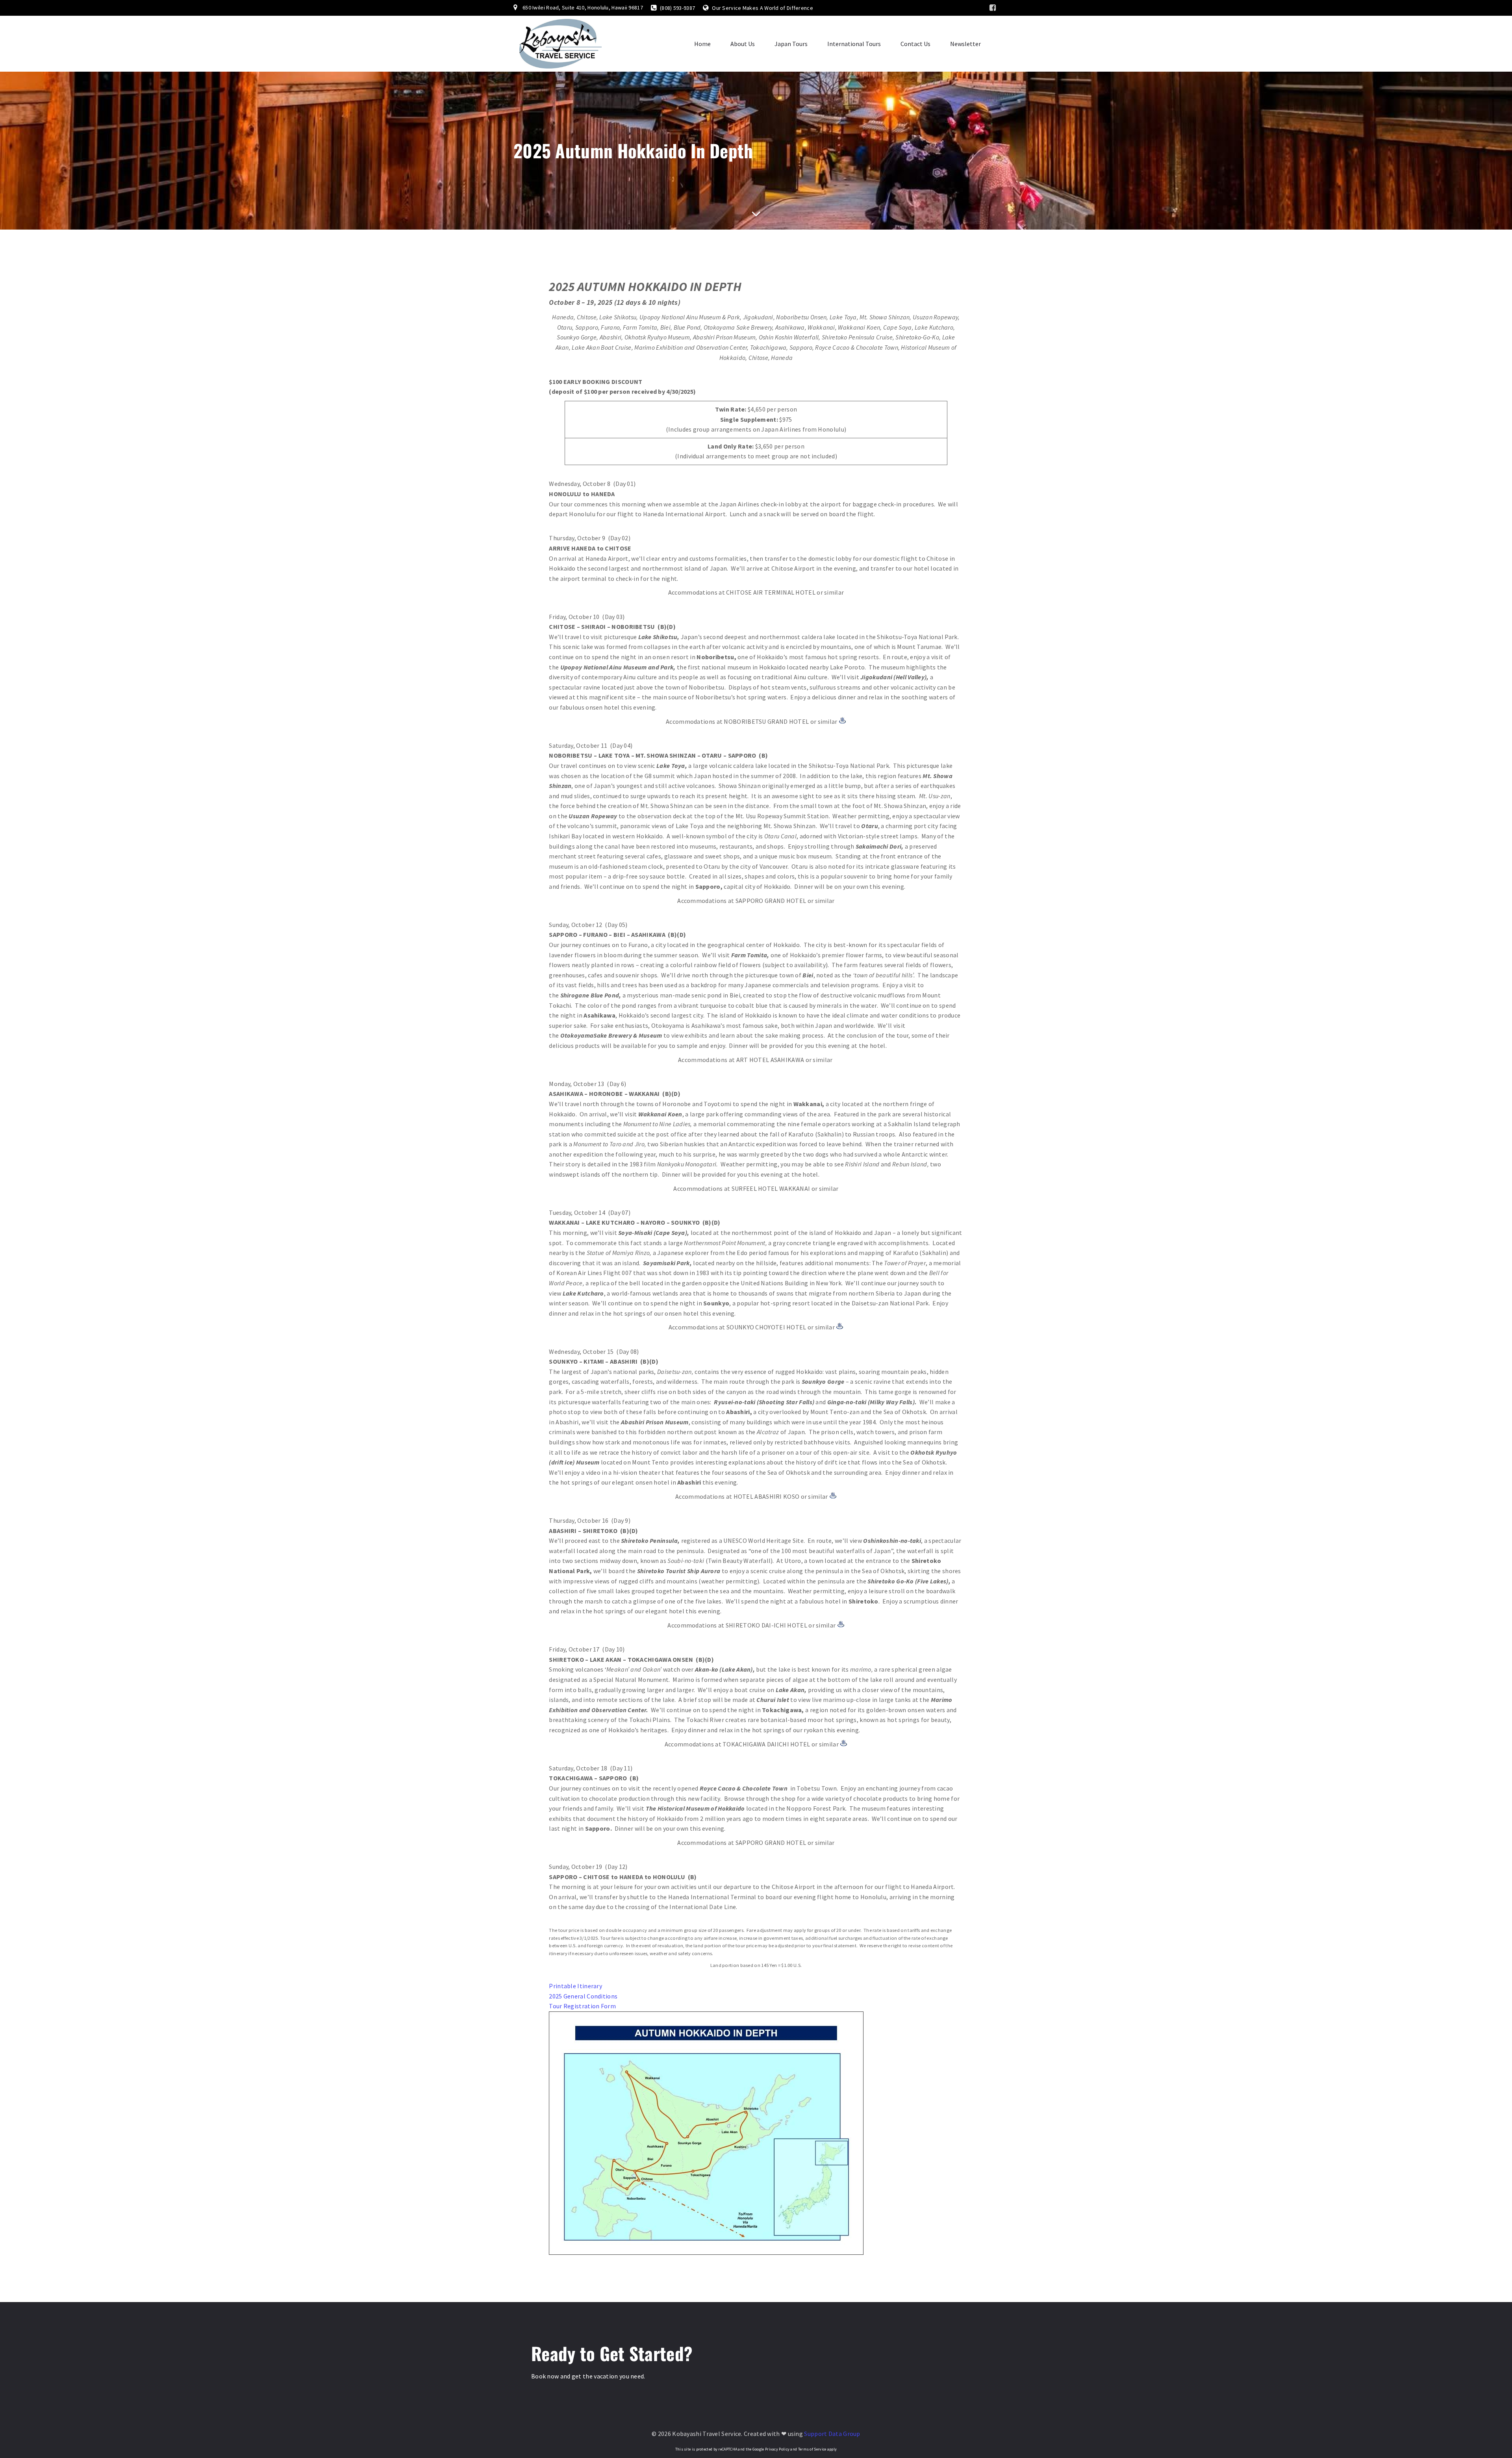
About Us (743, 44)
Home (702, 44)
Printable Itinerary (575, 1986)
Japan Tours (791, 44)
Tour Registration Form (582, 2006)
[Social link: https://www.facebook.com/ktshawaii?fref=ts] (993, 8)
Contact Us (915, 44)
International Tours (854, 44)
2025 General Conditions (583, 1996)
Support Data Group (832, 2434)
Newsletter (965, 44)
